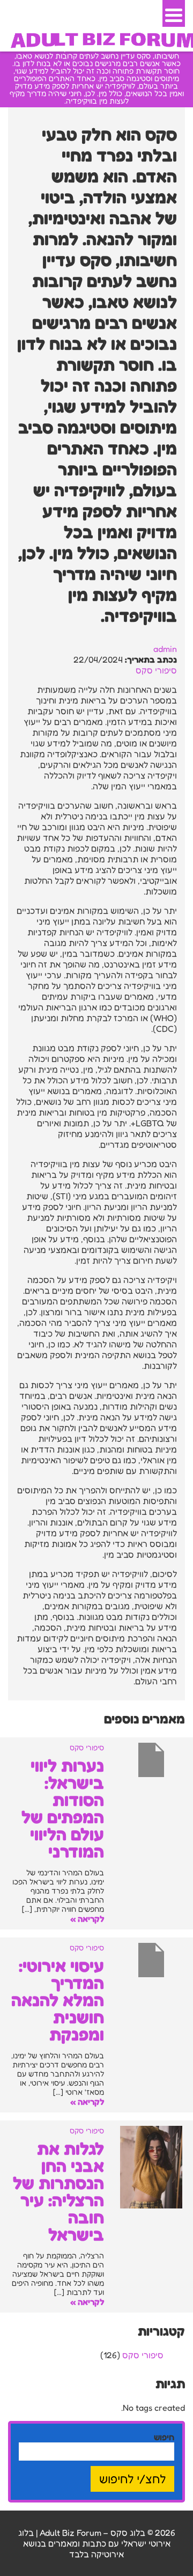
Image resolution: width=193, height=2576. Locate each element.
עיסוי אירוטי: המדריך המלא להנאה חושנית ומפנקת (58, 2000)
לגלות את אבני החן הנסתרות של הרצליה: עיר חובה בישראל (58, 2192)
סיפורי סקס (156, 670)
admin (165, 649)
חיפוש (164, 2437)
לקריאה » (87, 1919)
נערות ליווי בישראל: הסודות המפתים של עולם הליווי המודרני (63, 1808)
